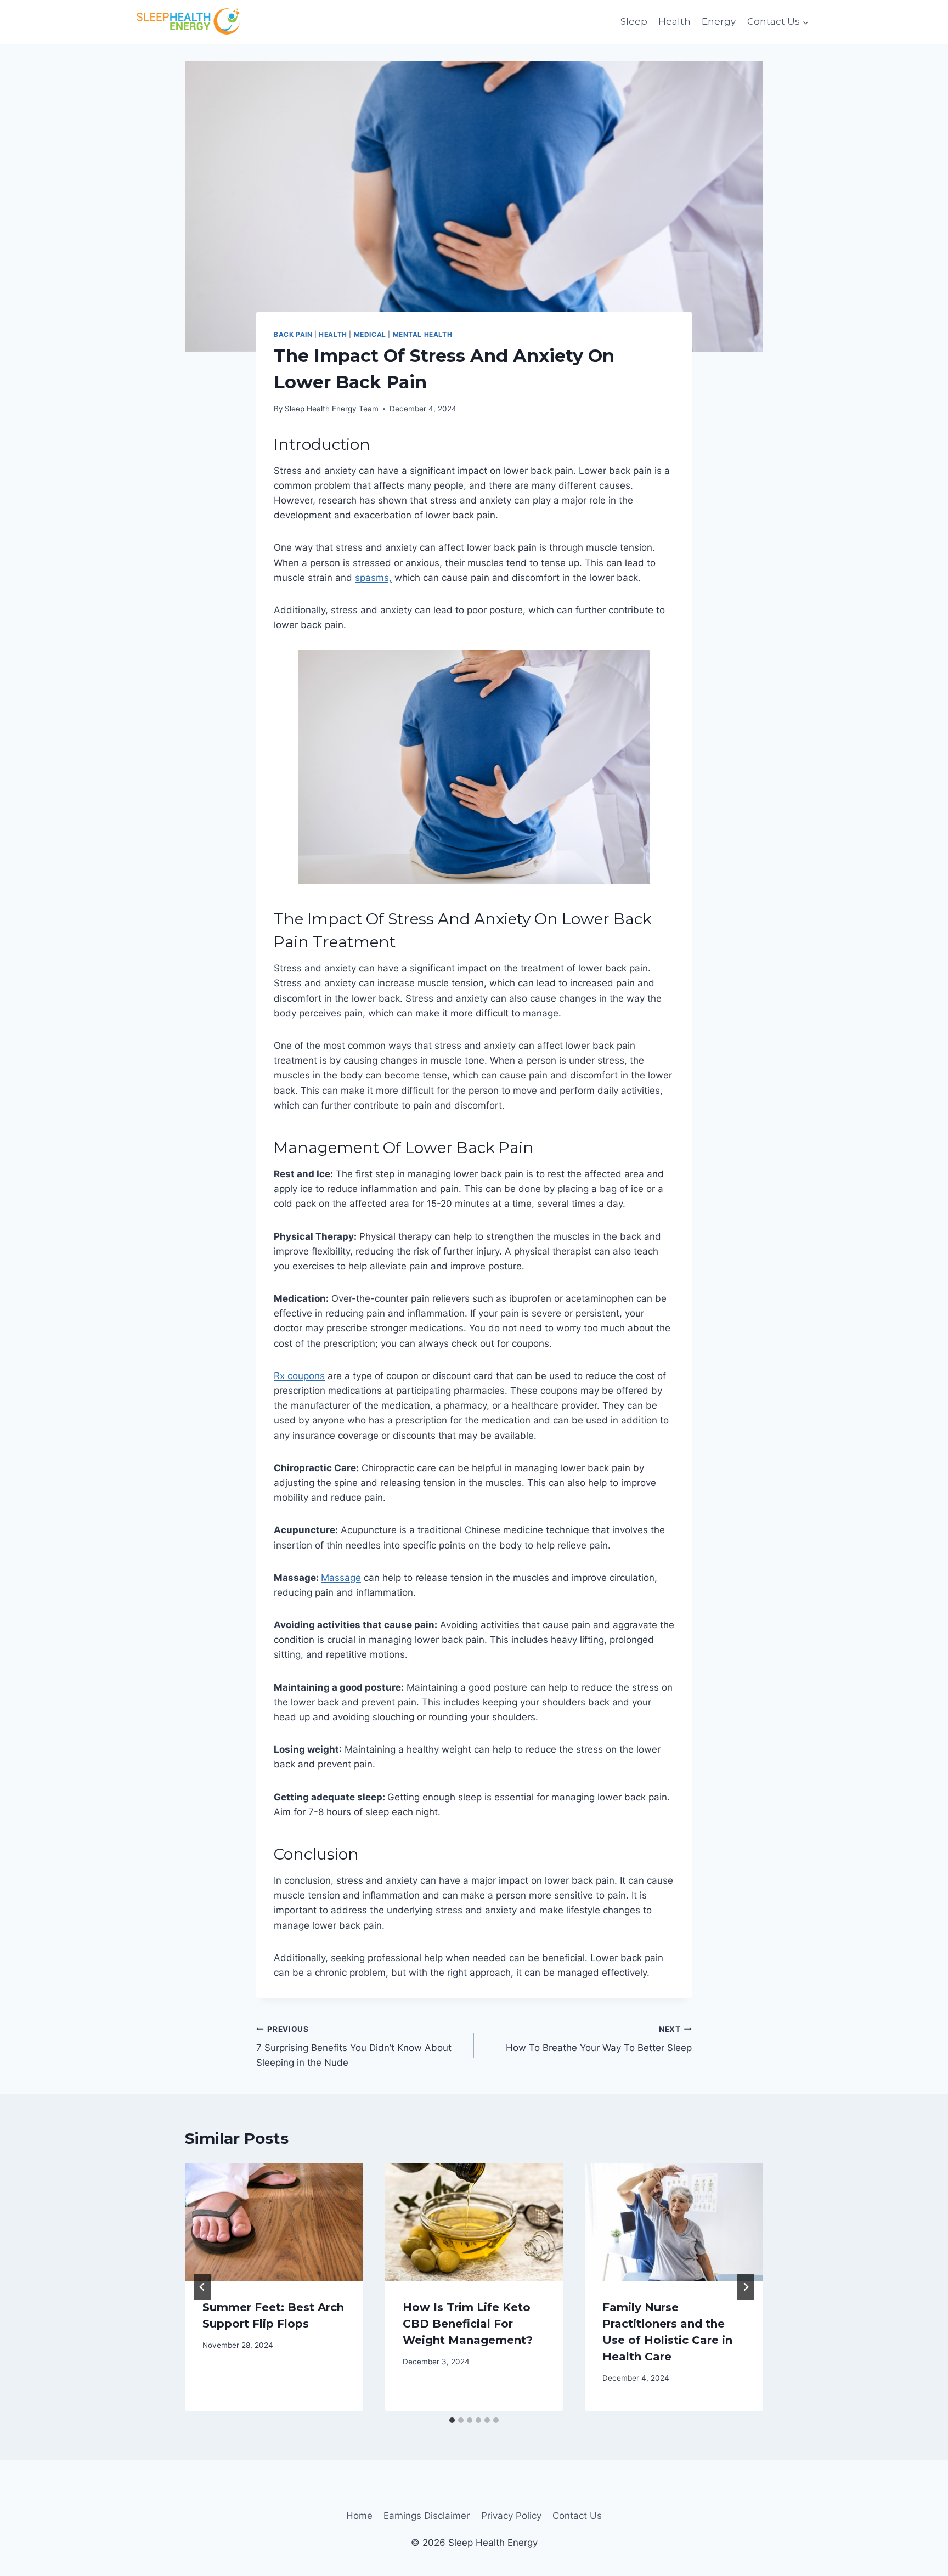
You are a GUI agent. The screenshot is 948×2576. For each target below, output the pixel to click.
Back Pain (293, 334)
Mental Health (423, 334)
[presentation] (274, 2222)
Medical (370, 334)
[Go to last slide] (202, 2287)
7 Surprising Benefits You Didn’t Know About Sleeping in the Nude (354, 2047)
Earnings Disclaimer (427, 2516)
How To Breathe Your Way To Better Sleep (599, 2039)
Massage (341, 1578)
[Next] (746, 2287)
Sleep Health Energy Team (332, 409)
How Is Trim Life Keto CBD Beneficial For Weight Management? (468, 2324)
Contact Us (577, 2516)
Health (675, 21)
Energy (719, 21)
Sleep (634, 21)
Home (359, 2516)
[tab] (452, 2420)
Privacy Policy (511, 2516)
